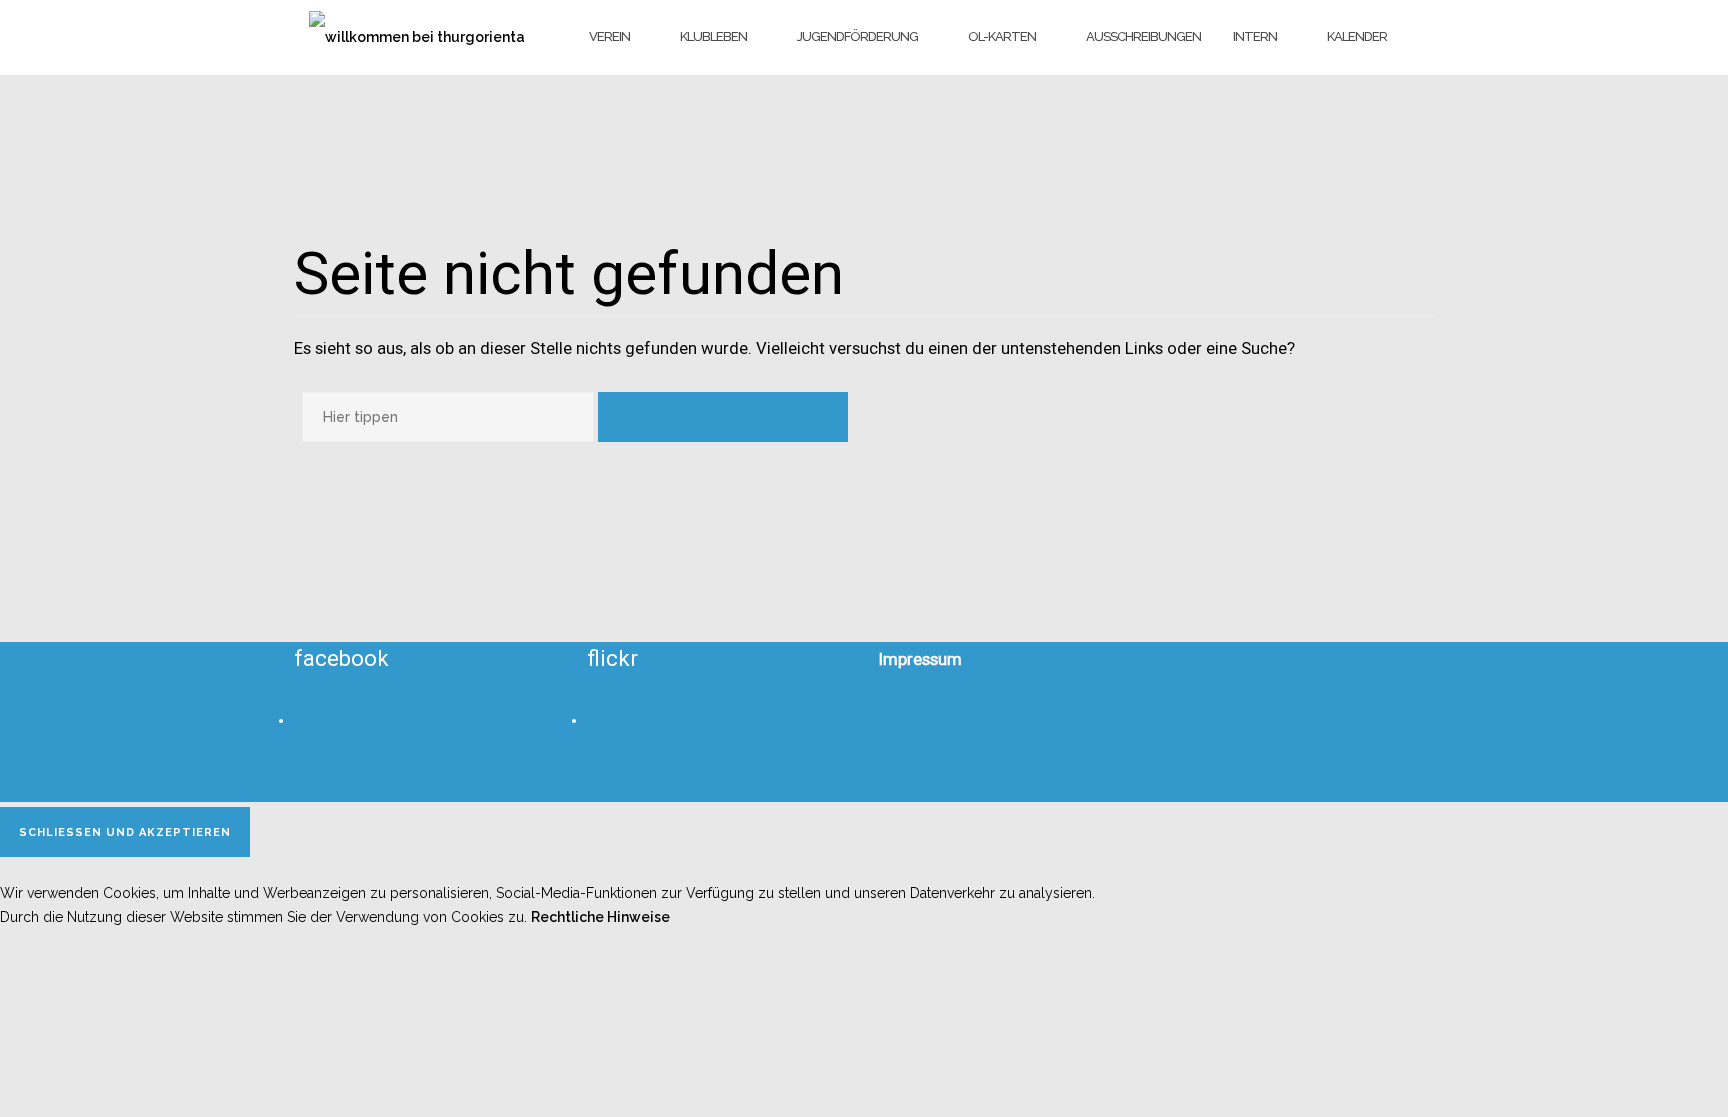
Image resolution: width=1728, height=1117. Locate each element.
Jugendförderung (857, 36)
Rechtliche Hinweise (600, 917)
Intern (1255, 36)
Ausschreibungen (1143, 36)
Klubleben (713, 36)
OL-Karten (1002, 36)
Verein (609, 36)
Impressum (920, 659)
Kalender (1357, 36)
